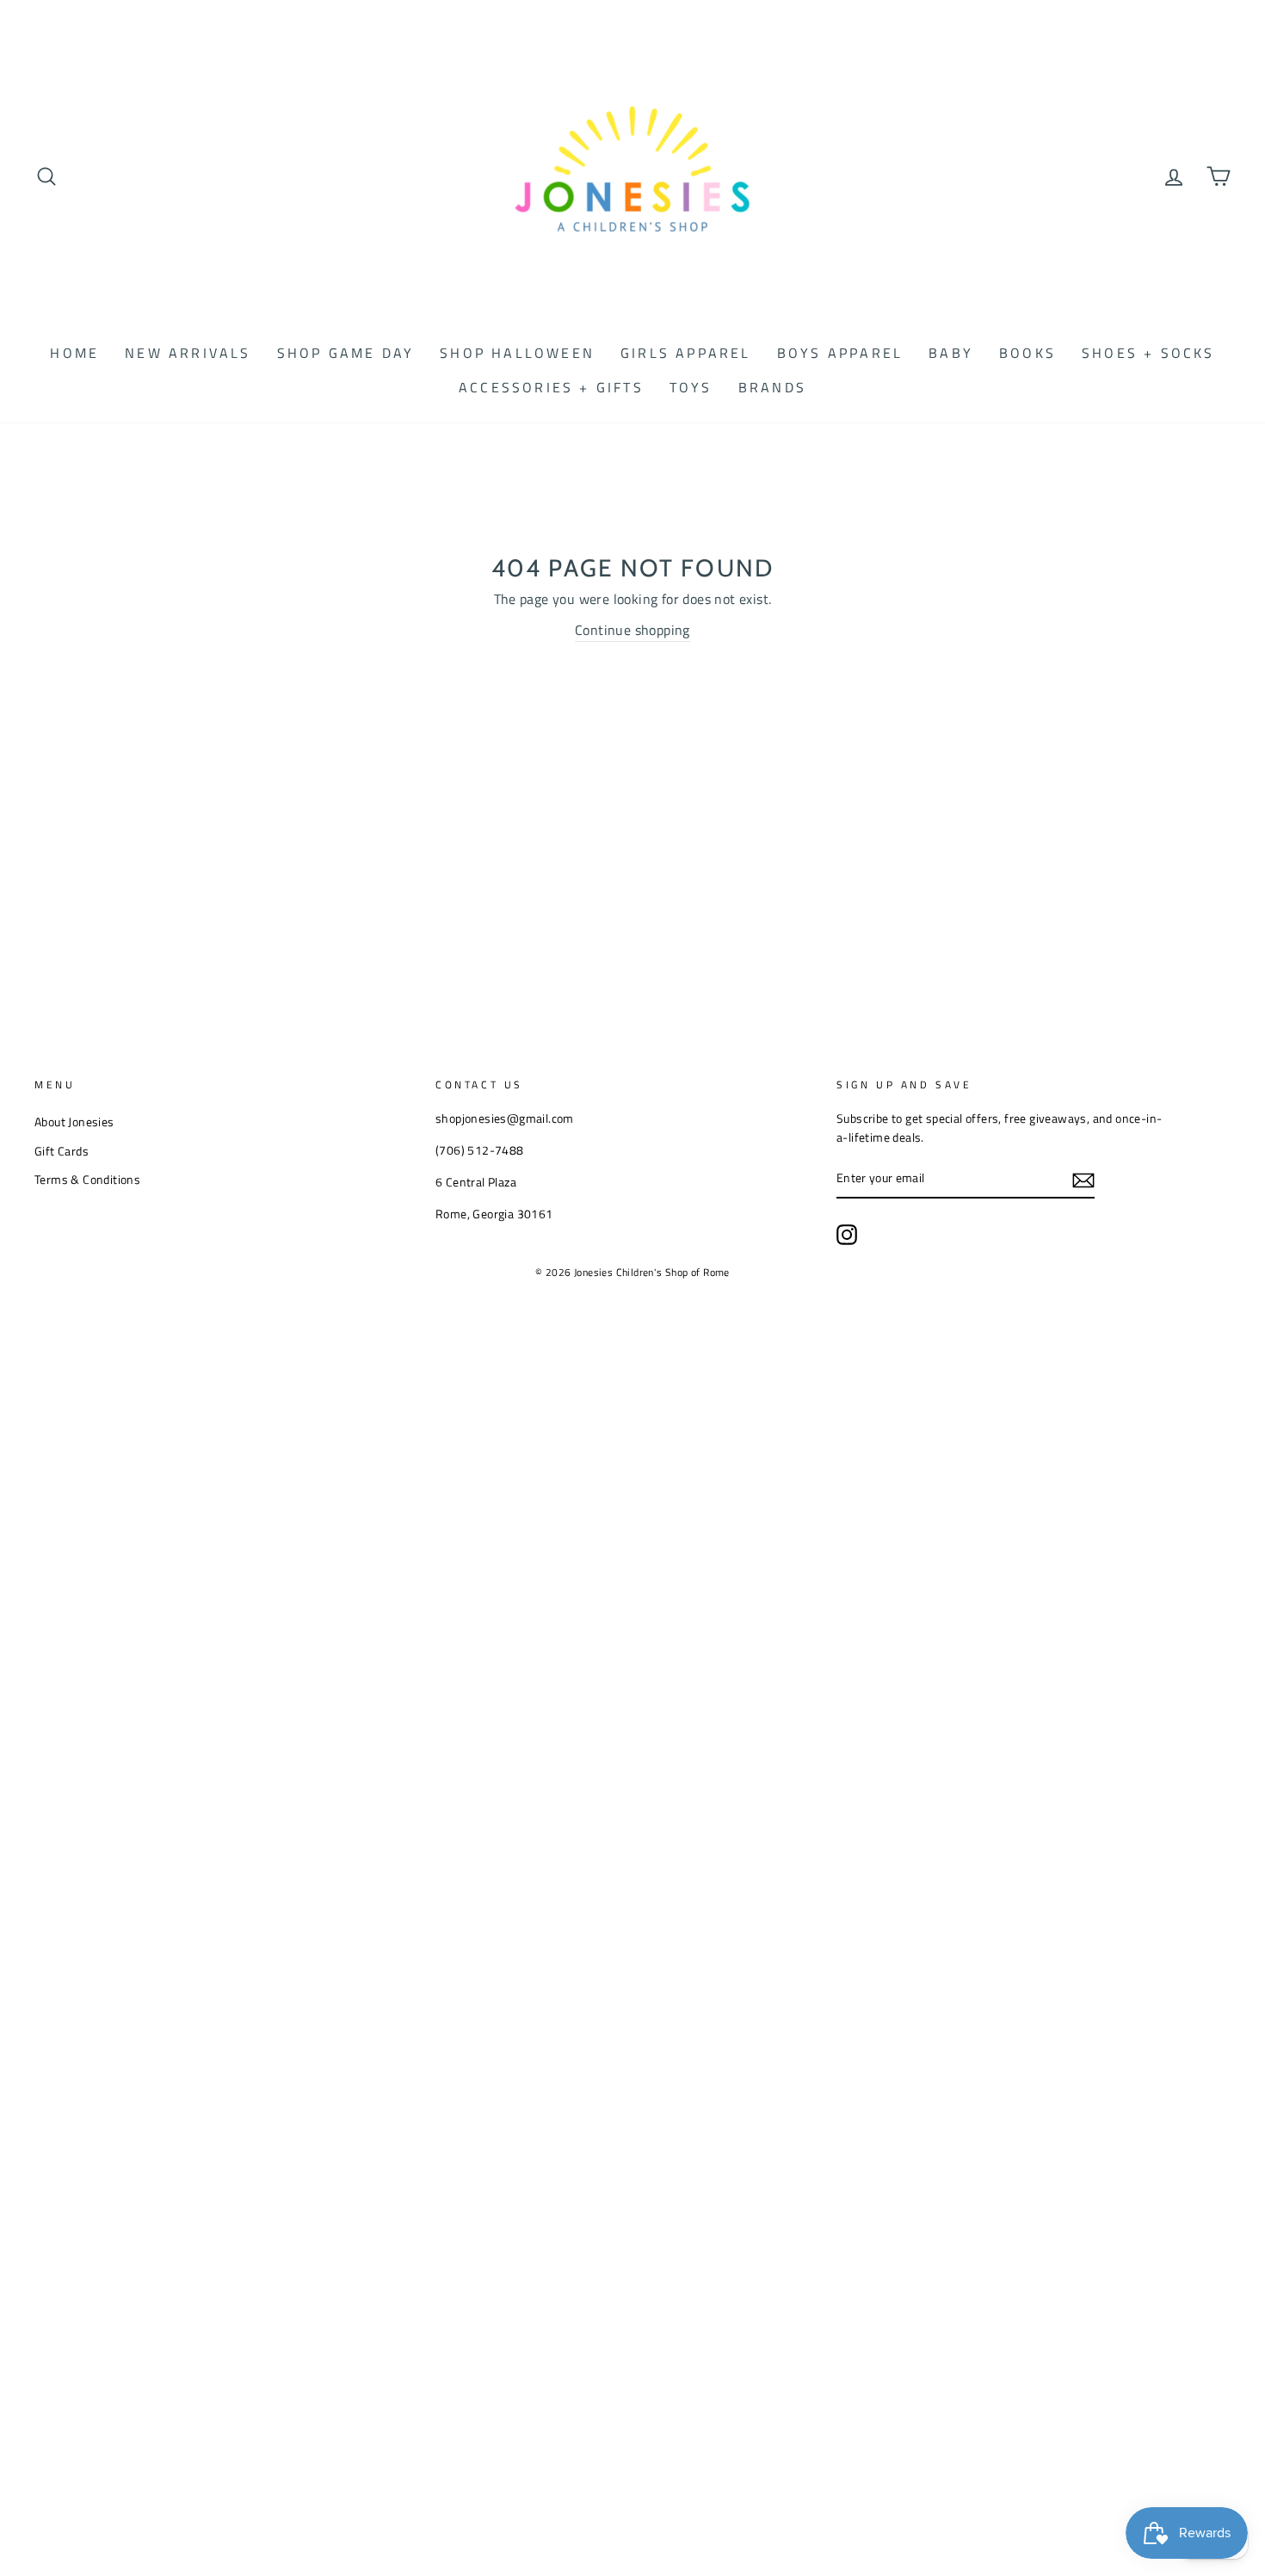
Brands (772, 387)
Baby (951, 353)
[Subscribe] (1083, 1180)
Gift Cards (62, 1151)
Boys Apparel (840, 353)
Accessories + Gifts (551, 387)
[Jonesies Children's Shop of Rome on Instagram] (847, 1235)
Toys (691, 387)
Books (1027, 353)
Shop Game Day (346, 353)
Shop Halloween (517, 353)
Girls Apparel (686, 353)
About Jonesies (74, 1122)
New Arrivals (188, 353)
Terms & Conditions (87, 1180)
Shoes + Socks (1148, 353)
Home (74, 353)
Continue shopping (632, 630)
